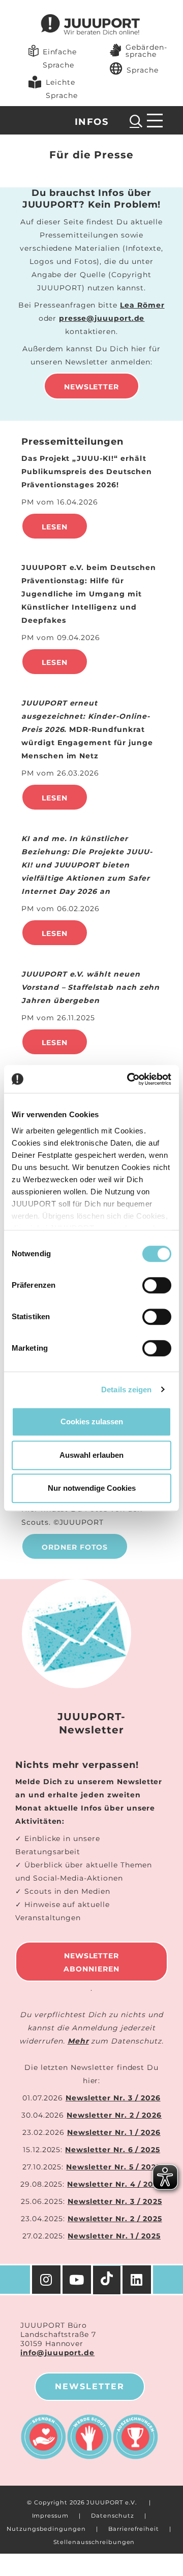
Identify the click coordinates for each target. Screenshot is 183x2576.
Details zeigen (126, 1390)
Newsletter (92, 387)
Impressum (51, 2516)
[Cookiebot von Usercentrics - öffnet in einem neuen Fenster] (129, 1079)
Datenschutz (112, 2516)
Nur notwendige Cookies (92, 1488)
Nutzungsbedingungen (46, 2529)
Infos (91, 122)
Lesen (55, 527)
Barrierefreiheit (134, 2529)
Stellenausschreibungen (94, 2542)
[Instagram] (46, 2280)
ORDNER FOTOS (75, 1547)
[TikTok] (108, 2280)
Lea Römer (142, 305)
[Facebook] (138, 2280)
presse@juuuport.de (102, 318)
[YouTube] (78, 2280)
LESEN (55, 798)
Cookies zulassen (92, 1421)
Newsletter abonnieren (91, 1962)
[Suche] (136, 121)
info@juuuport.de (57, 2353)
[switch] (157, 1285)
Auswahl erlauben (91, 1455)
